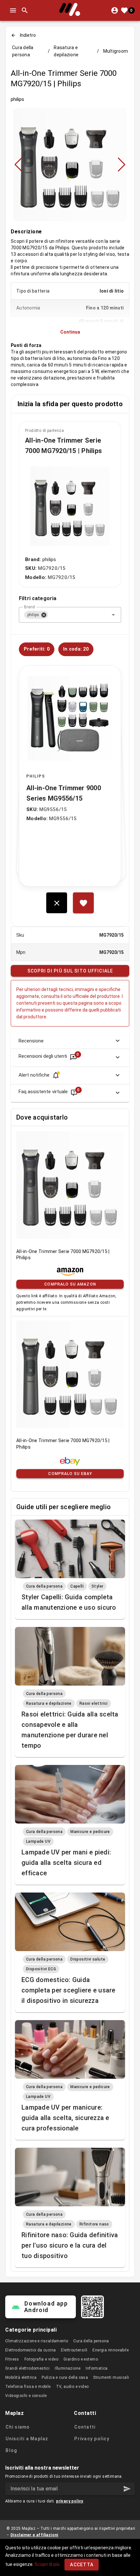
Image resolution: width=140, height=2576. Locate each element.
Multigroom (116, 51)
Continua (70, 332)
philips (17, 99)
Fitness (12, 2359)
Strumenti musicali (111, 2377)
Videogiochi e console (26, 2396)
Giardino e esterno (81, 2359)
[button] (113, 615)
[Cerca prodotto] (25, 10)
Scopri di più (47, 2564)
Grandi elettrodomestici (27, 2368)
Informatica (97, 2368)
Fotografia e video (41, 2359)
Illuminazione (68, 2368)
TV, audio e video (72, 2387)
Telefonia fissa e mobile (28, 2387)
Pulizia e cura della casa (65, 2377)
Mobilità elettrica (21, 2377)
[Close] (44, 615)
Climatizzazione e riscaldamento (37, 2341)
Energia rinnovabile (111, 2350)
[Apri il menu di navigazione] (13, 10)
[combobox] (70, 615)
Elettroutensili (74, 2350)
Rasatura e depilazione (66, 51)
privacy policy (70, 2501)
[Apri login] (115, 10)
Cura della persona (23, 51)
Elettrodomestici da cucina (30, 2350)
